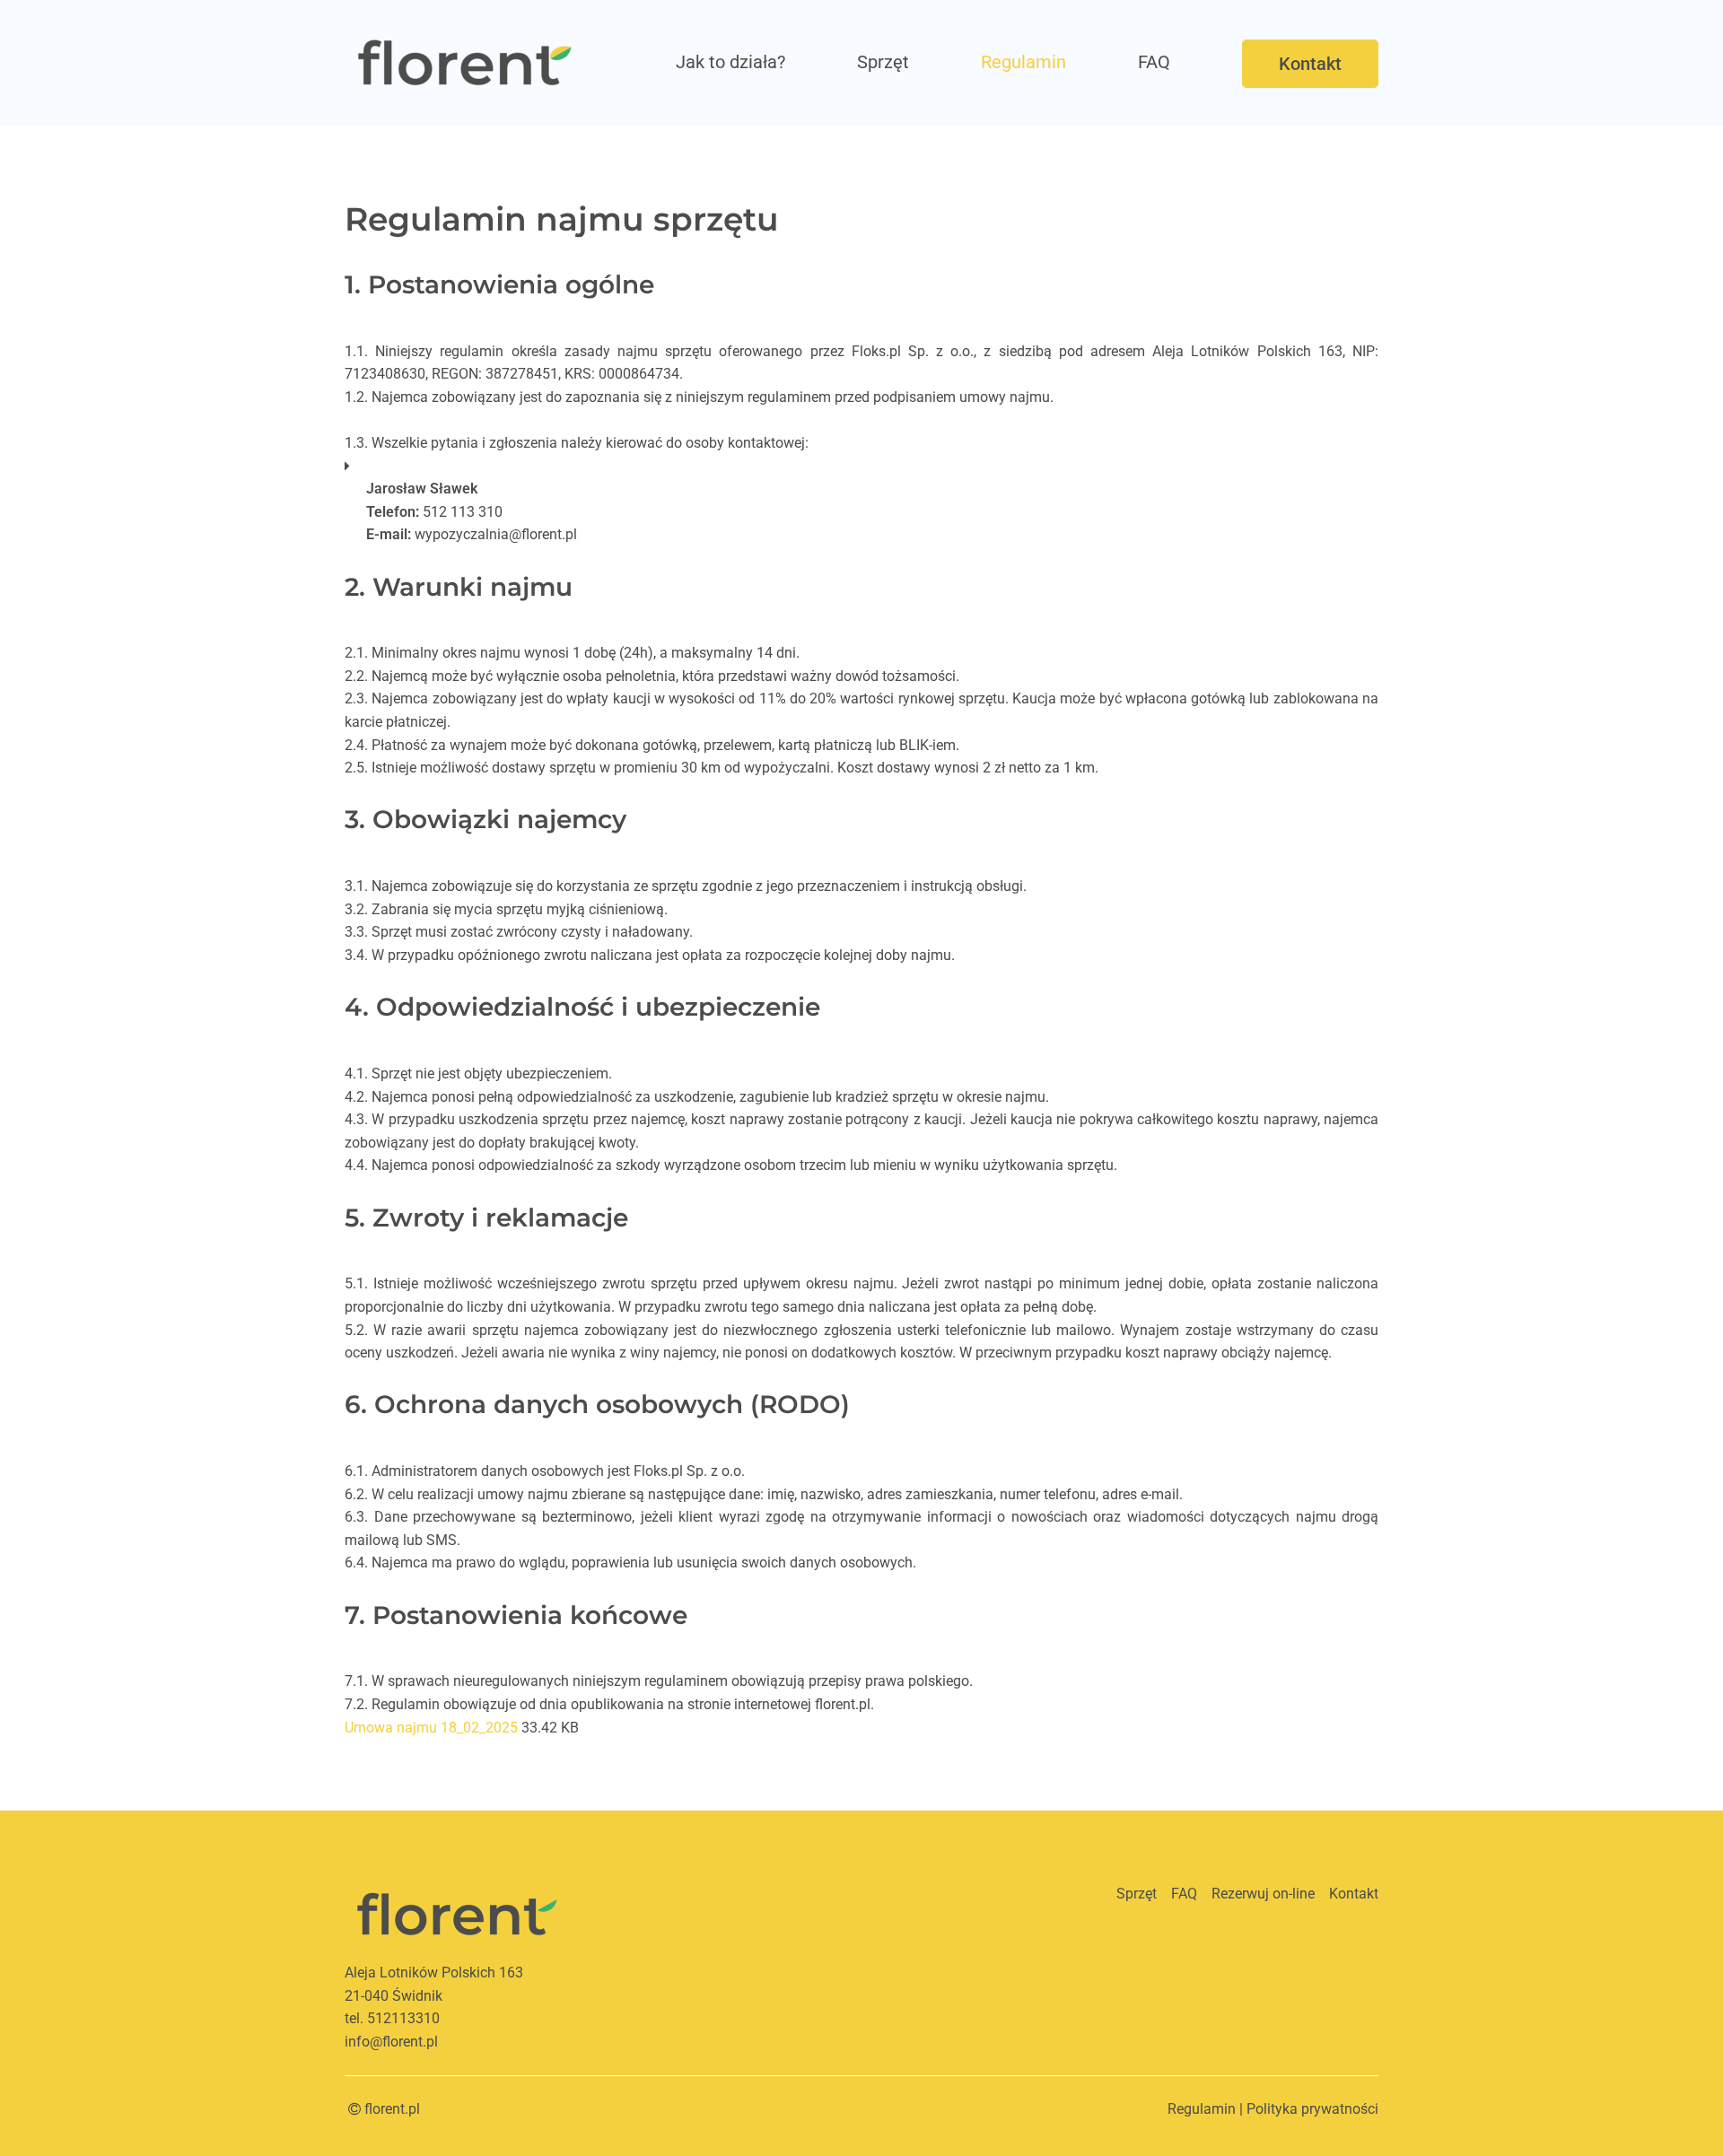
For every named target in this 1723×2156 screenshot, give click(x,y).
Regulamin (1023, 62)
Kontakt (1310, 64)
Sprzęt (883, 62)
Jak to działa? (730, 62)
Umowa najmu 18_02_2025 (431, 1728)
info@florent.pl (391, 2042)
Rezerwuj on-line (1263, 1894)
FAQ (1154, 62)
